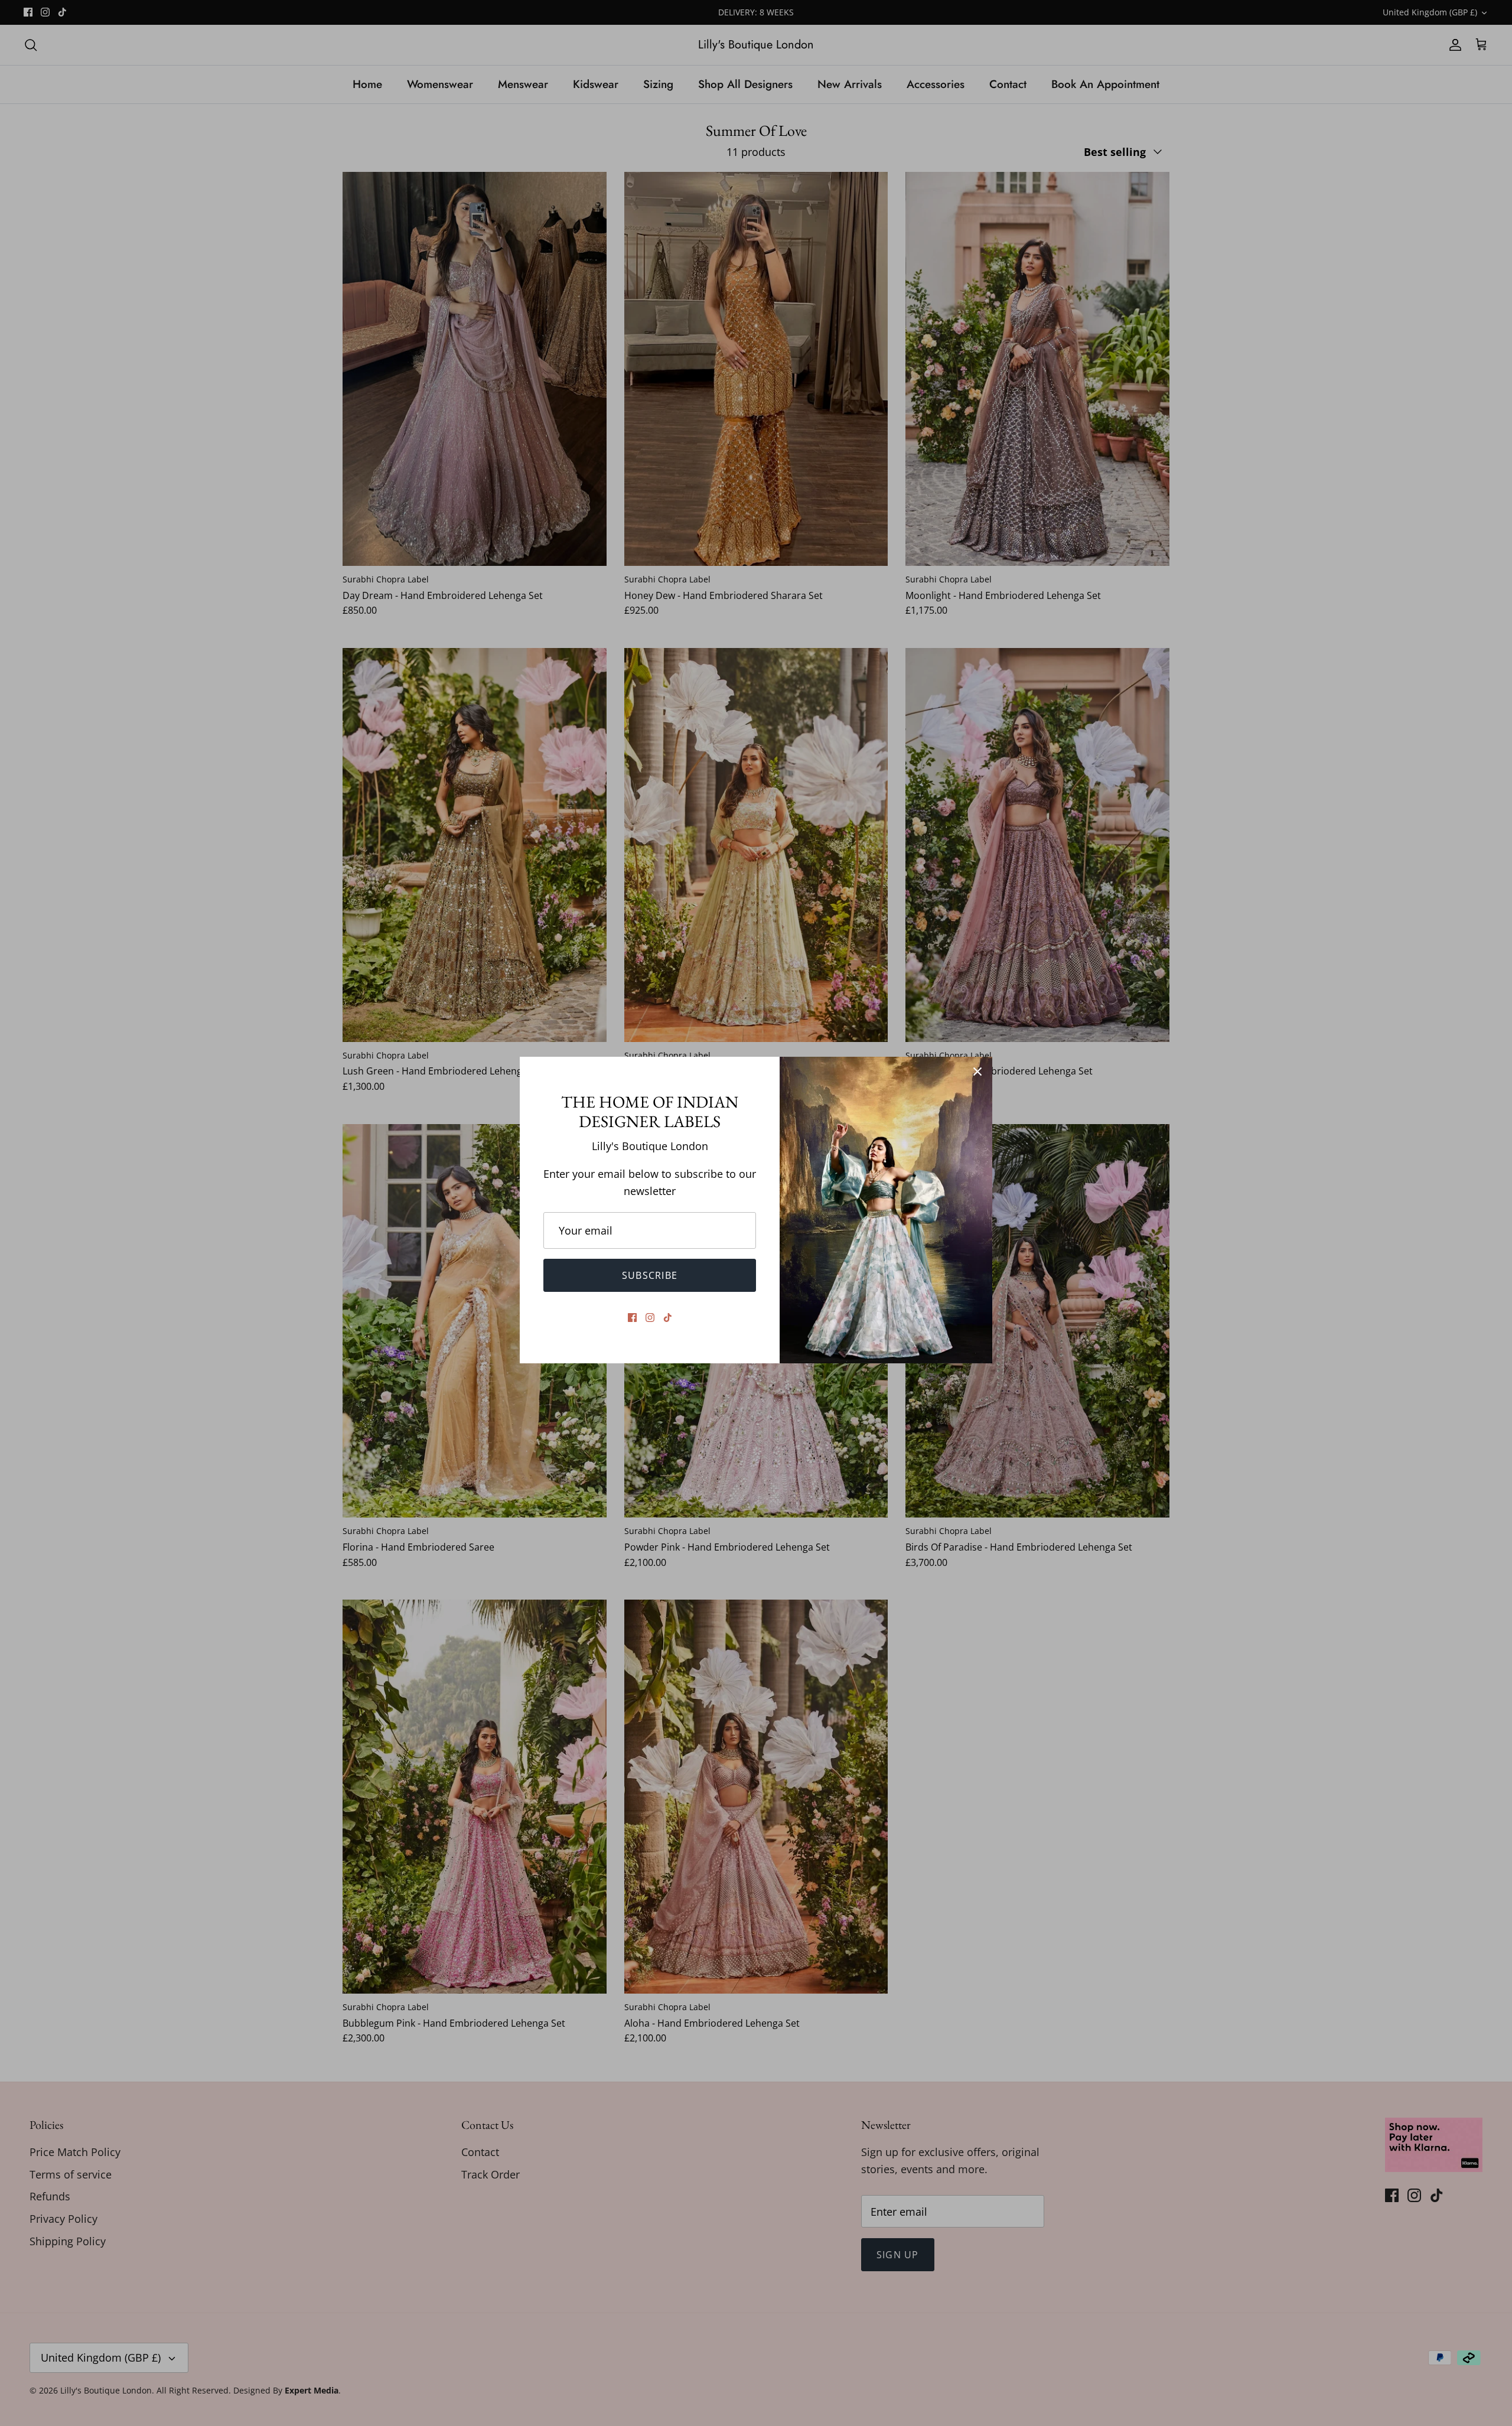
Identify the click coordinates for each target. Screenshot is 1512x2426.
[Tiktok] (668, 1318)
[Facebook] (632, 1318)
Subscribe (650, 1275)
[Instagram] (650, 1318)
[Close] (977, 1072)
